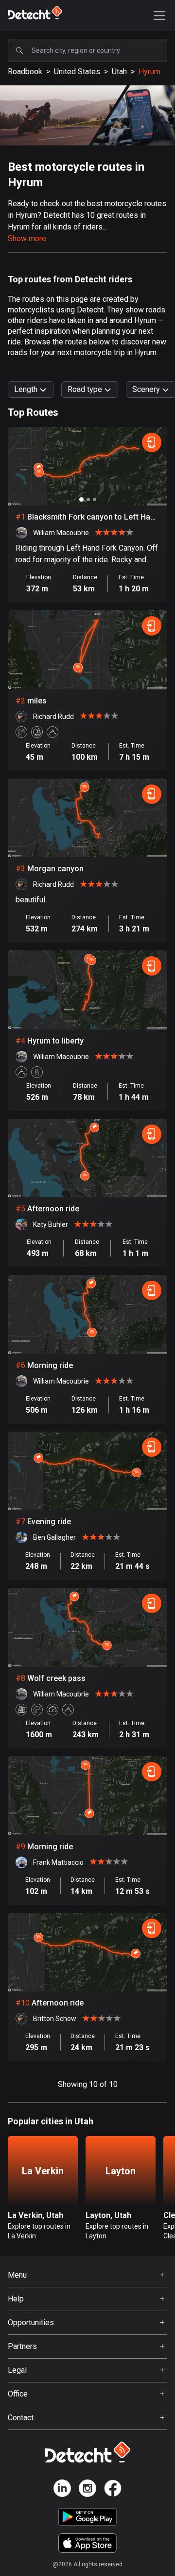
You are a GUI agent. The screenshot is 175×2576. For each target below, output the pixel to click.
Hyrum (149, 72)
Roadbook (25, 72)
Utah (119, 72)
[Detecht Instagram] (87, 2490)
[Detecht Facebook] (113, 2490)
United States (77, 72)
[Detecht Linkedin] (62, 2490)
